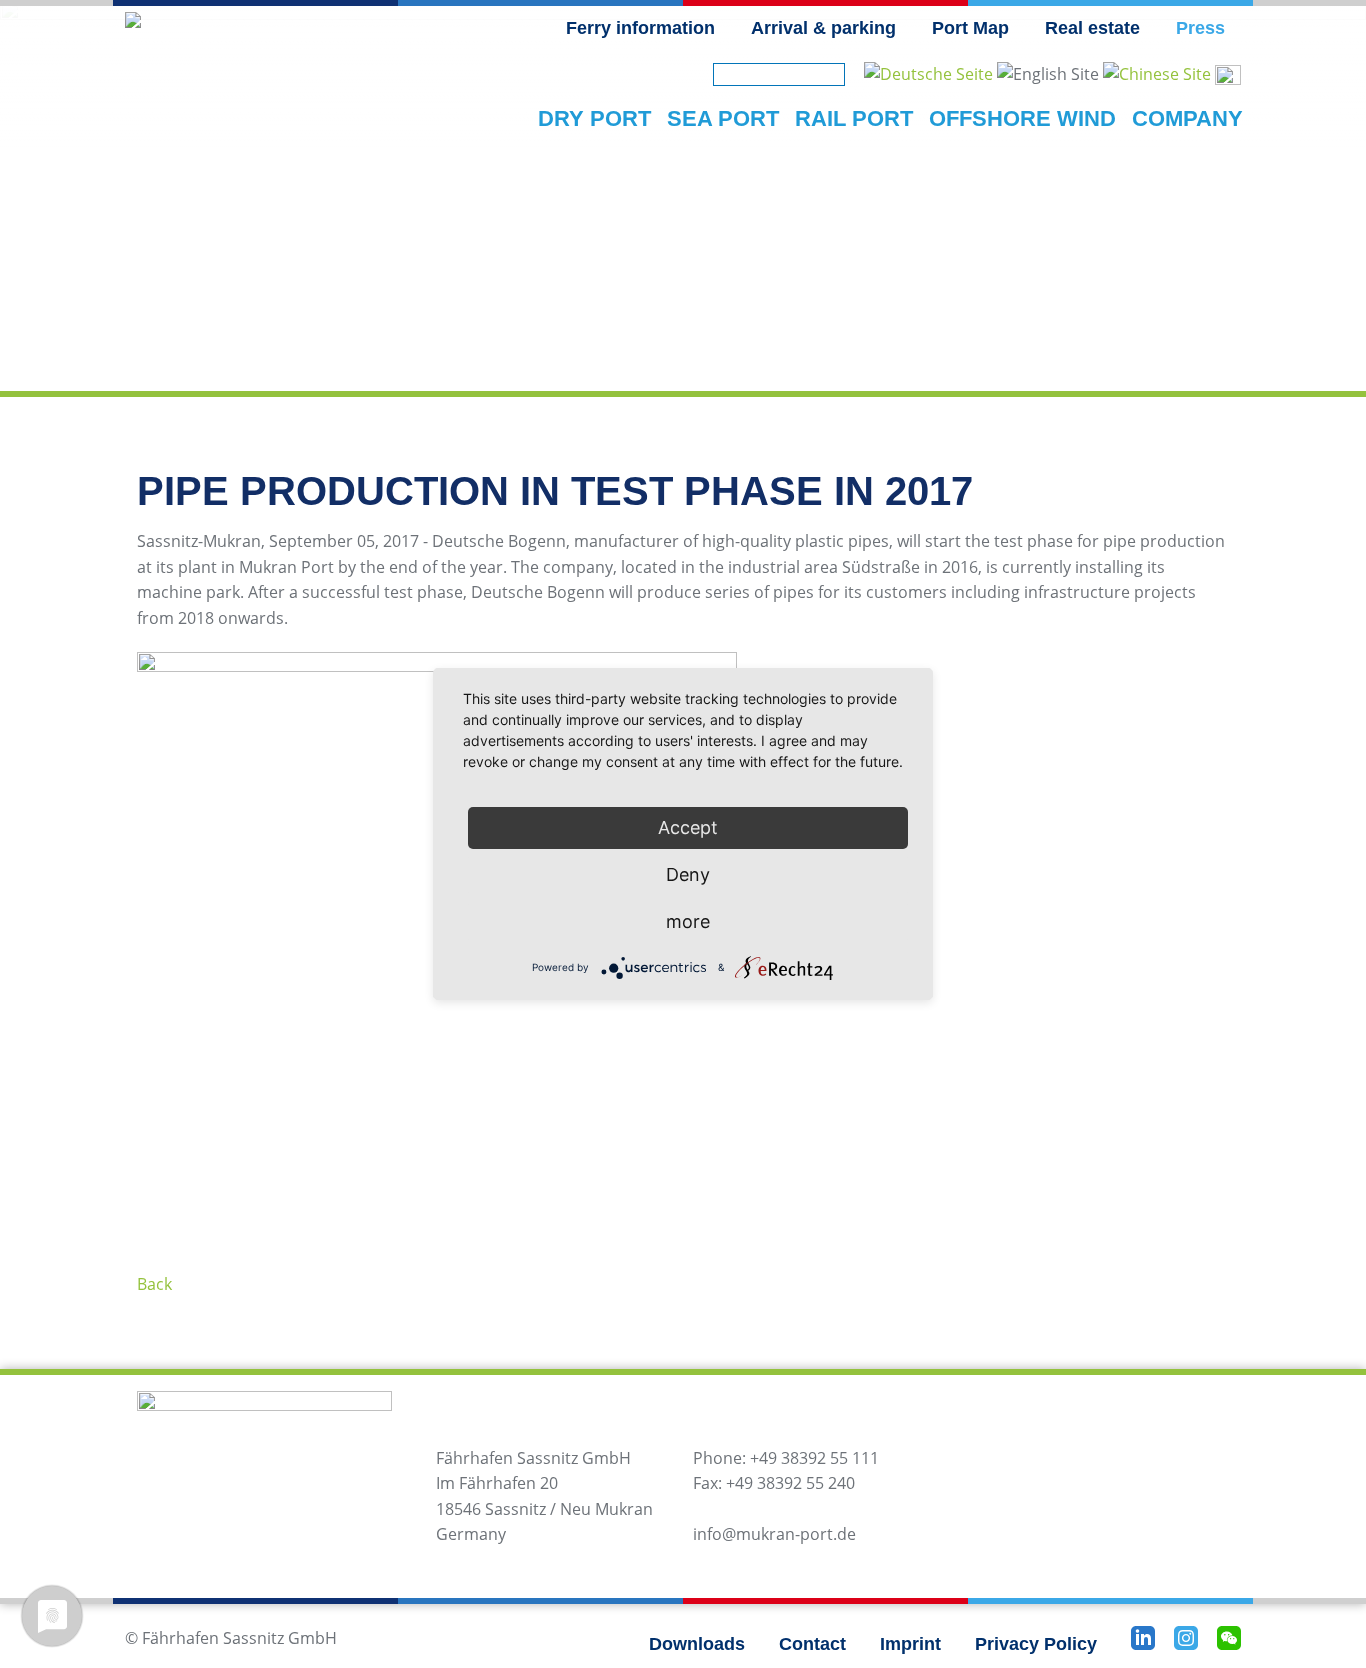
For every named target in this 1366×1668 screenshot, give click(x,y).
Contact (812, 1644)
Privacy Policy (1036, 1644)
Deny (688, 874)
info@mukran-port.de (774, 1534)
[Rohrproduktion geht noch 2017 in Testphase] (928, 73)
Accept (688, 827)
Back (154, 1284)
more (688, 921)
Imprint (910, 1644)
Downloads (697, 1644)
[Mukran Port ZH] (1157, 73)
